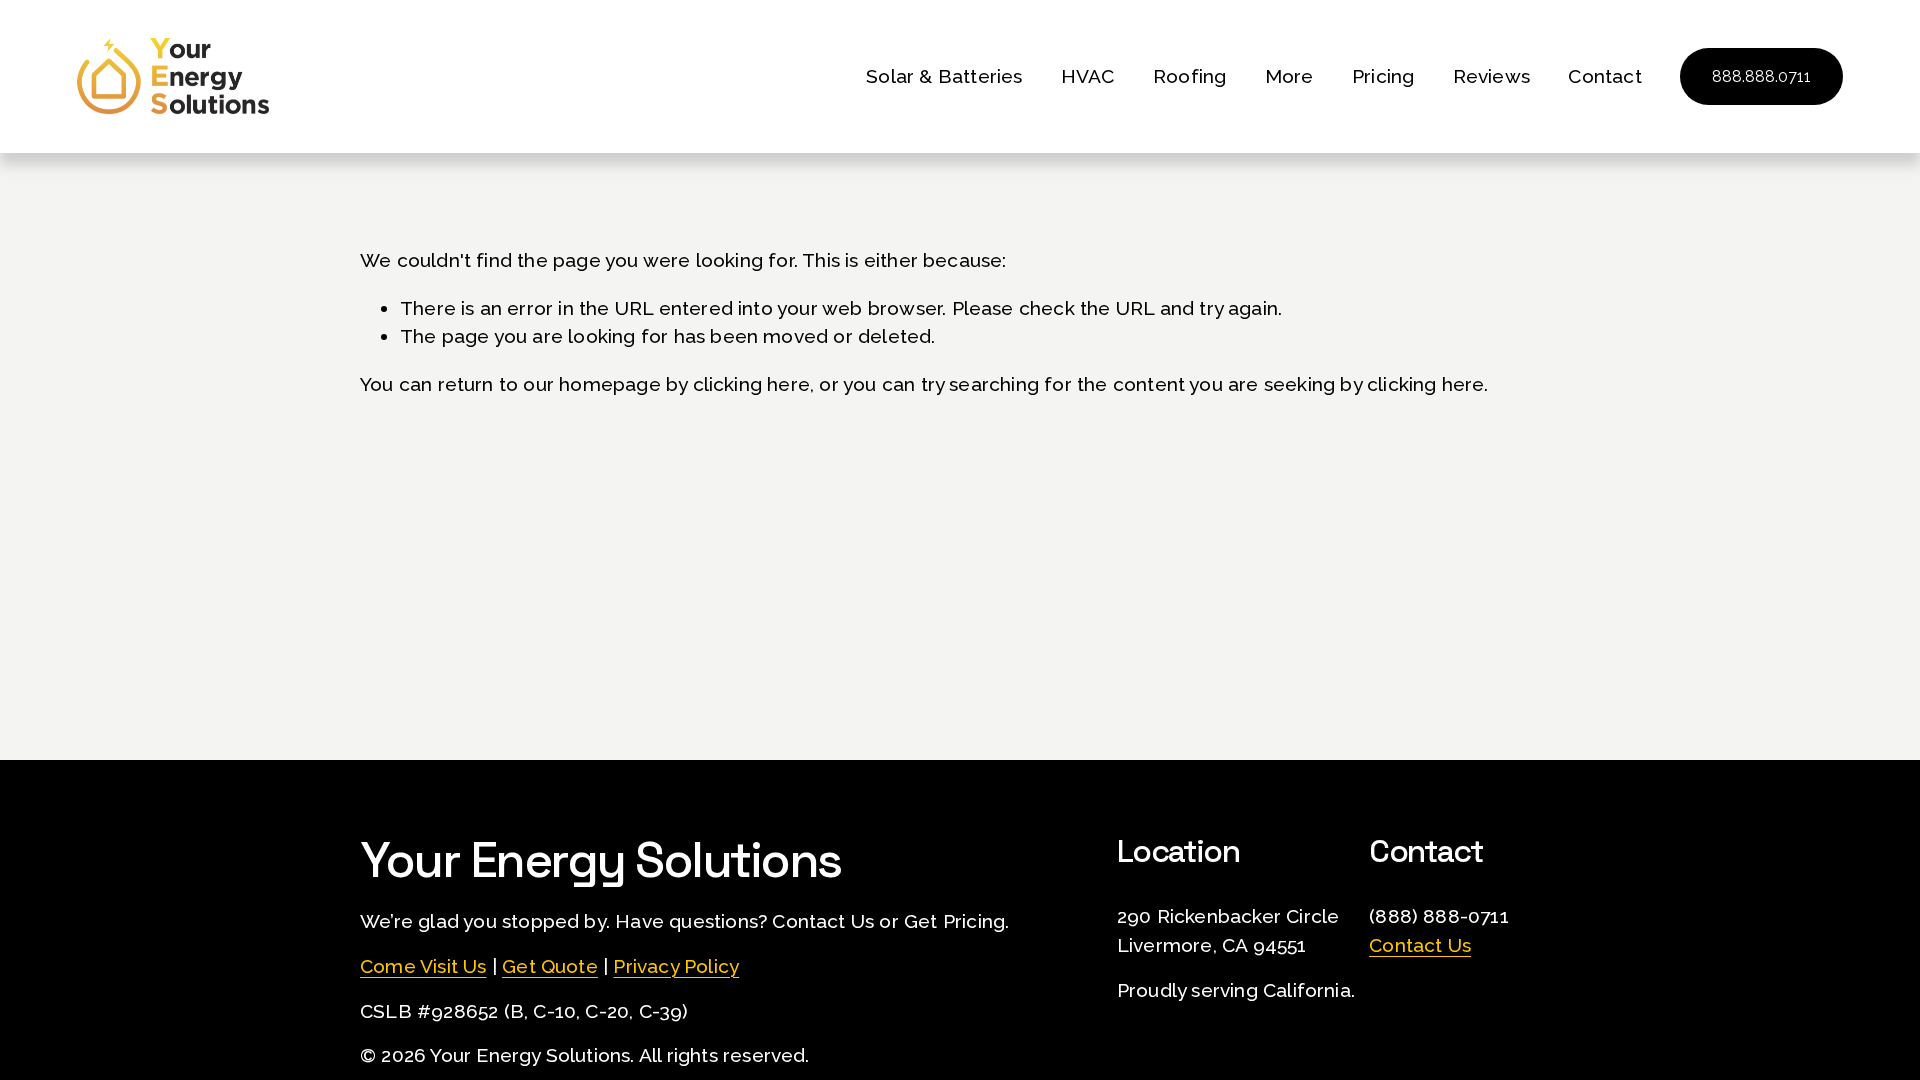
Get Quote (550, 966)
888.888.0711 (1761, 76)
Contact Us (1420, 945)
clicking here (752, 384)
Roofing (1189, 76)
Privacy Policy (676, 966)
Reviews (1491, 76)
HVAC (1088, 76)
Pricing (1383, 76)
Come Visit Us (423, 966)
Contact (1604, 76)
